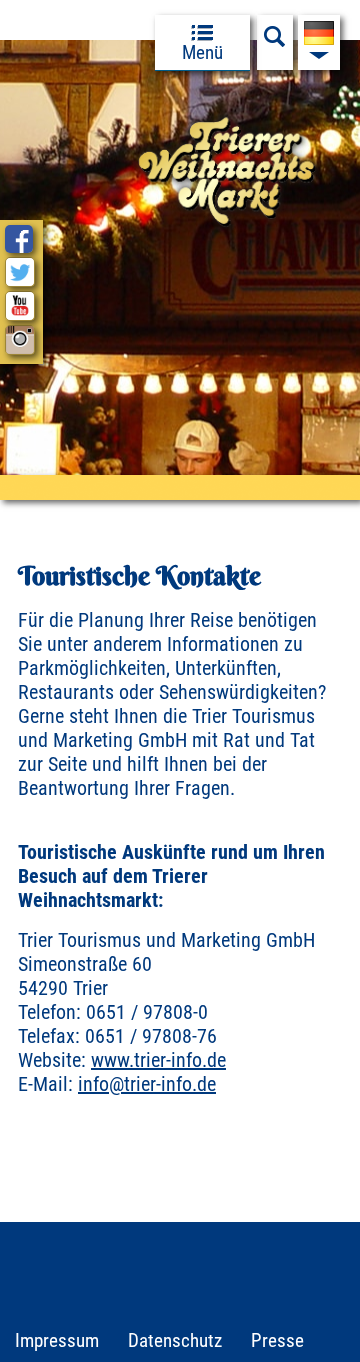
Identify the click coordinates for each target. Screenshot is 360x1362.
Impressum (57, 1340)
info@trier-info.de (147, 1084)
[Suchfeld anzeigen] (275, 42)
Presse (277, 1340)
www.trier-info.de (158, 1060)
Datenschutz (175, 1340)
